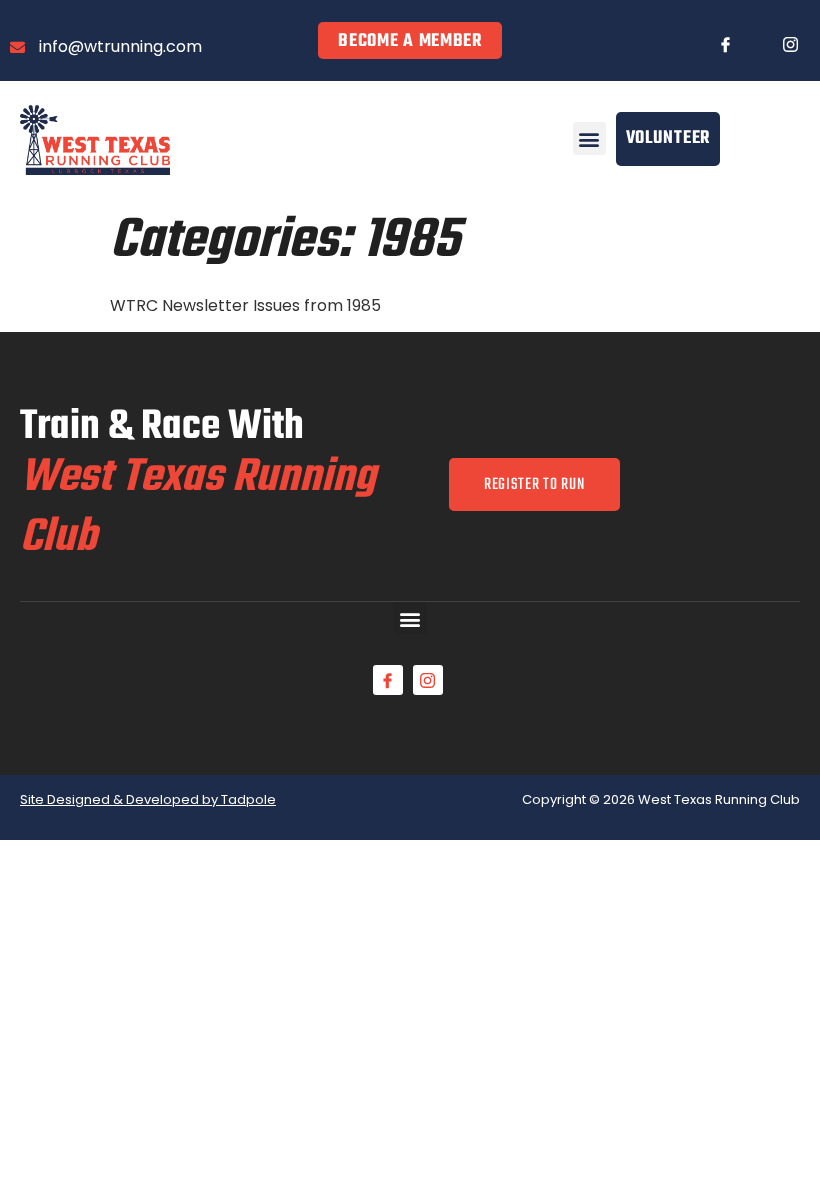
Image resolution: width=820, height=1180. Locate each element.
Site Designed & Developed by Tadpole (148, 799)
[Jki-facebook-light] (725, 44)
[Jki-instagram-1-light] (790, 44)
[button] (589, 138)
